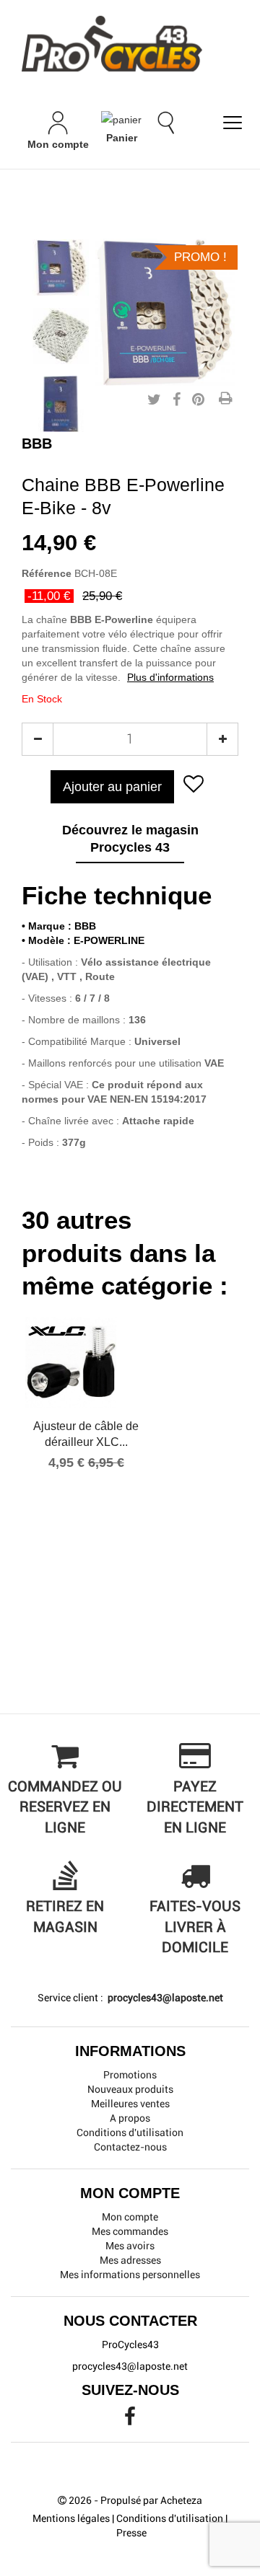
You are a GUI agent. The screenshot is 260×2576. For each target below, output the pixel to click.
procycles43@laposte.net (164, 1998)
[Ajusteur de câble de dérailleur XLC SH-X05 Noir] (86, 1362)
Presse (131, 2533)
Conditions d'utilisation (130, 2132)
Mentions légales (71, 2518)
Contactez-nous (130, 2147)
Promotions (130, 2075)
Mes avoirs (130, 2246)
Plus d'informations (170, 677)
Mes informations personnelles (130, 2275)
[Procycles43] (130, 44)
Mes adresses (130, 2260)
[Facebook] (130, 2420)
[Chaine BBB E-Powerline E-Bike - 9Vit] (61, 268)
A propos (130, 2118)
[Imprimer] (225, 400)
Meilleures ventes (130, 2104)
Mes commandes (130, 2231)
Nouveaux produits (130, 2089)
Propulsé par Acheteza (151, 2500)
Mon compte (130, 2217)
